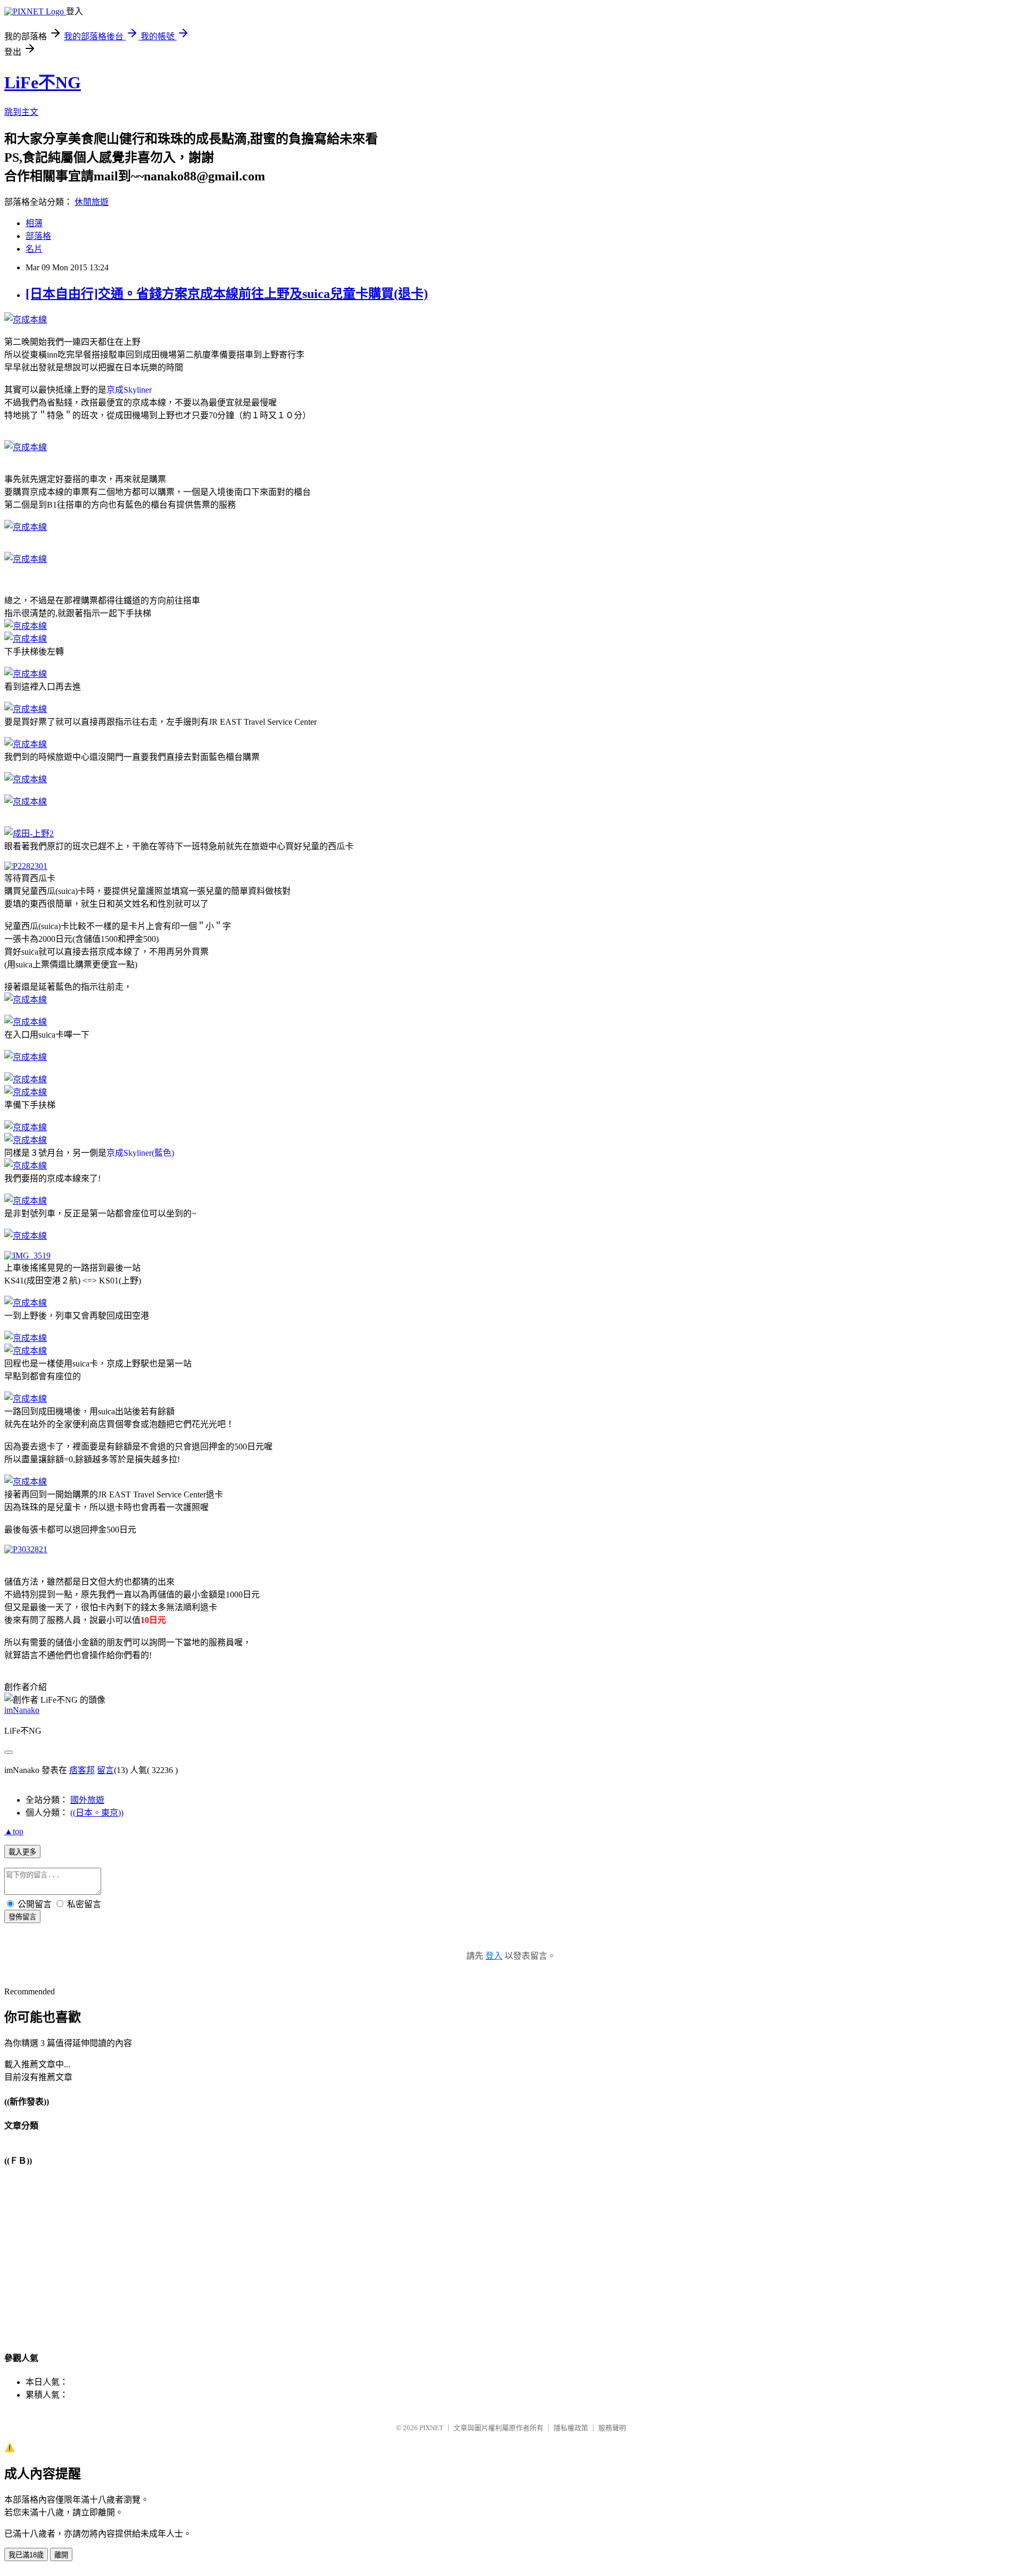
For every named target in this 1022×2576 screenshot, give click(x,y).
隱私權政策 (571, 2428)
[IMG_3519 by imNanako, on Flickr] (27, 1256)
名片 (34, 249)
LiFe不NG (43, 82)
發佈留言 (22, 1917)
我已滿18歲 (26, 2555)
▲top (14, 1831)
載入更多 (22, 1852)
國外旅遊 (87, 1800)
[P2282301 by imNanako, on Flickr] (26, 866)
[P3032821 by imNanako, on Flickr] (26, 1549)
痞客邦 (82, 1770)
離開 (61, 2555)
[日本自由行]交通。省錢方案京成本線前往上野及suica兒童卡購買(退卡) (227, 294)
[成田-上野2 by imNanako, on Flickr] (29, 834)
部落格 (38, 236)
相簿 (34, 223)
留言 (105, 1770)
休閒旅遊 (92, 202)
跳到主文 (21, 112)
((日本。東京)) (97, 1813)
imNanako (22, 1710)
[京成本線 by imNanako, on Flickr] (26, 320)
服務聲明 (612, 2428)
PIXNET (431, 2428)
